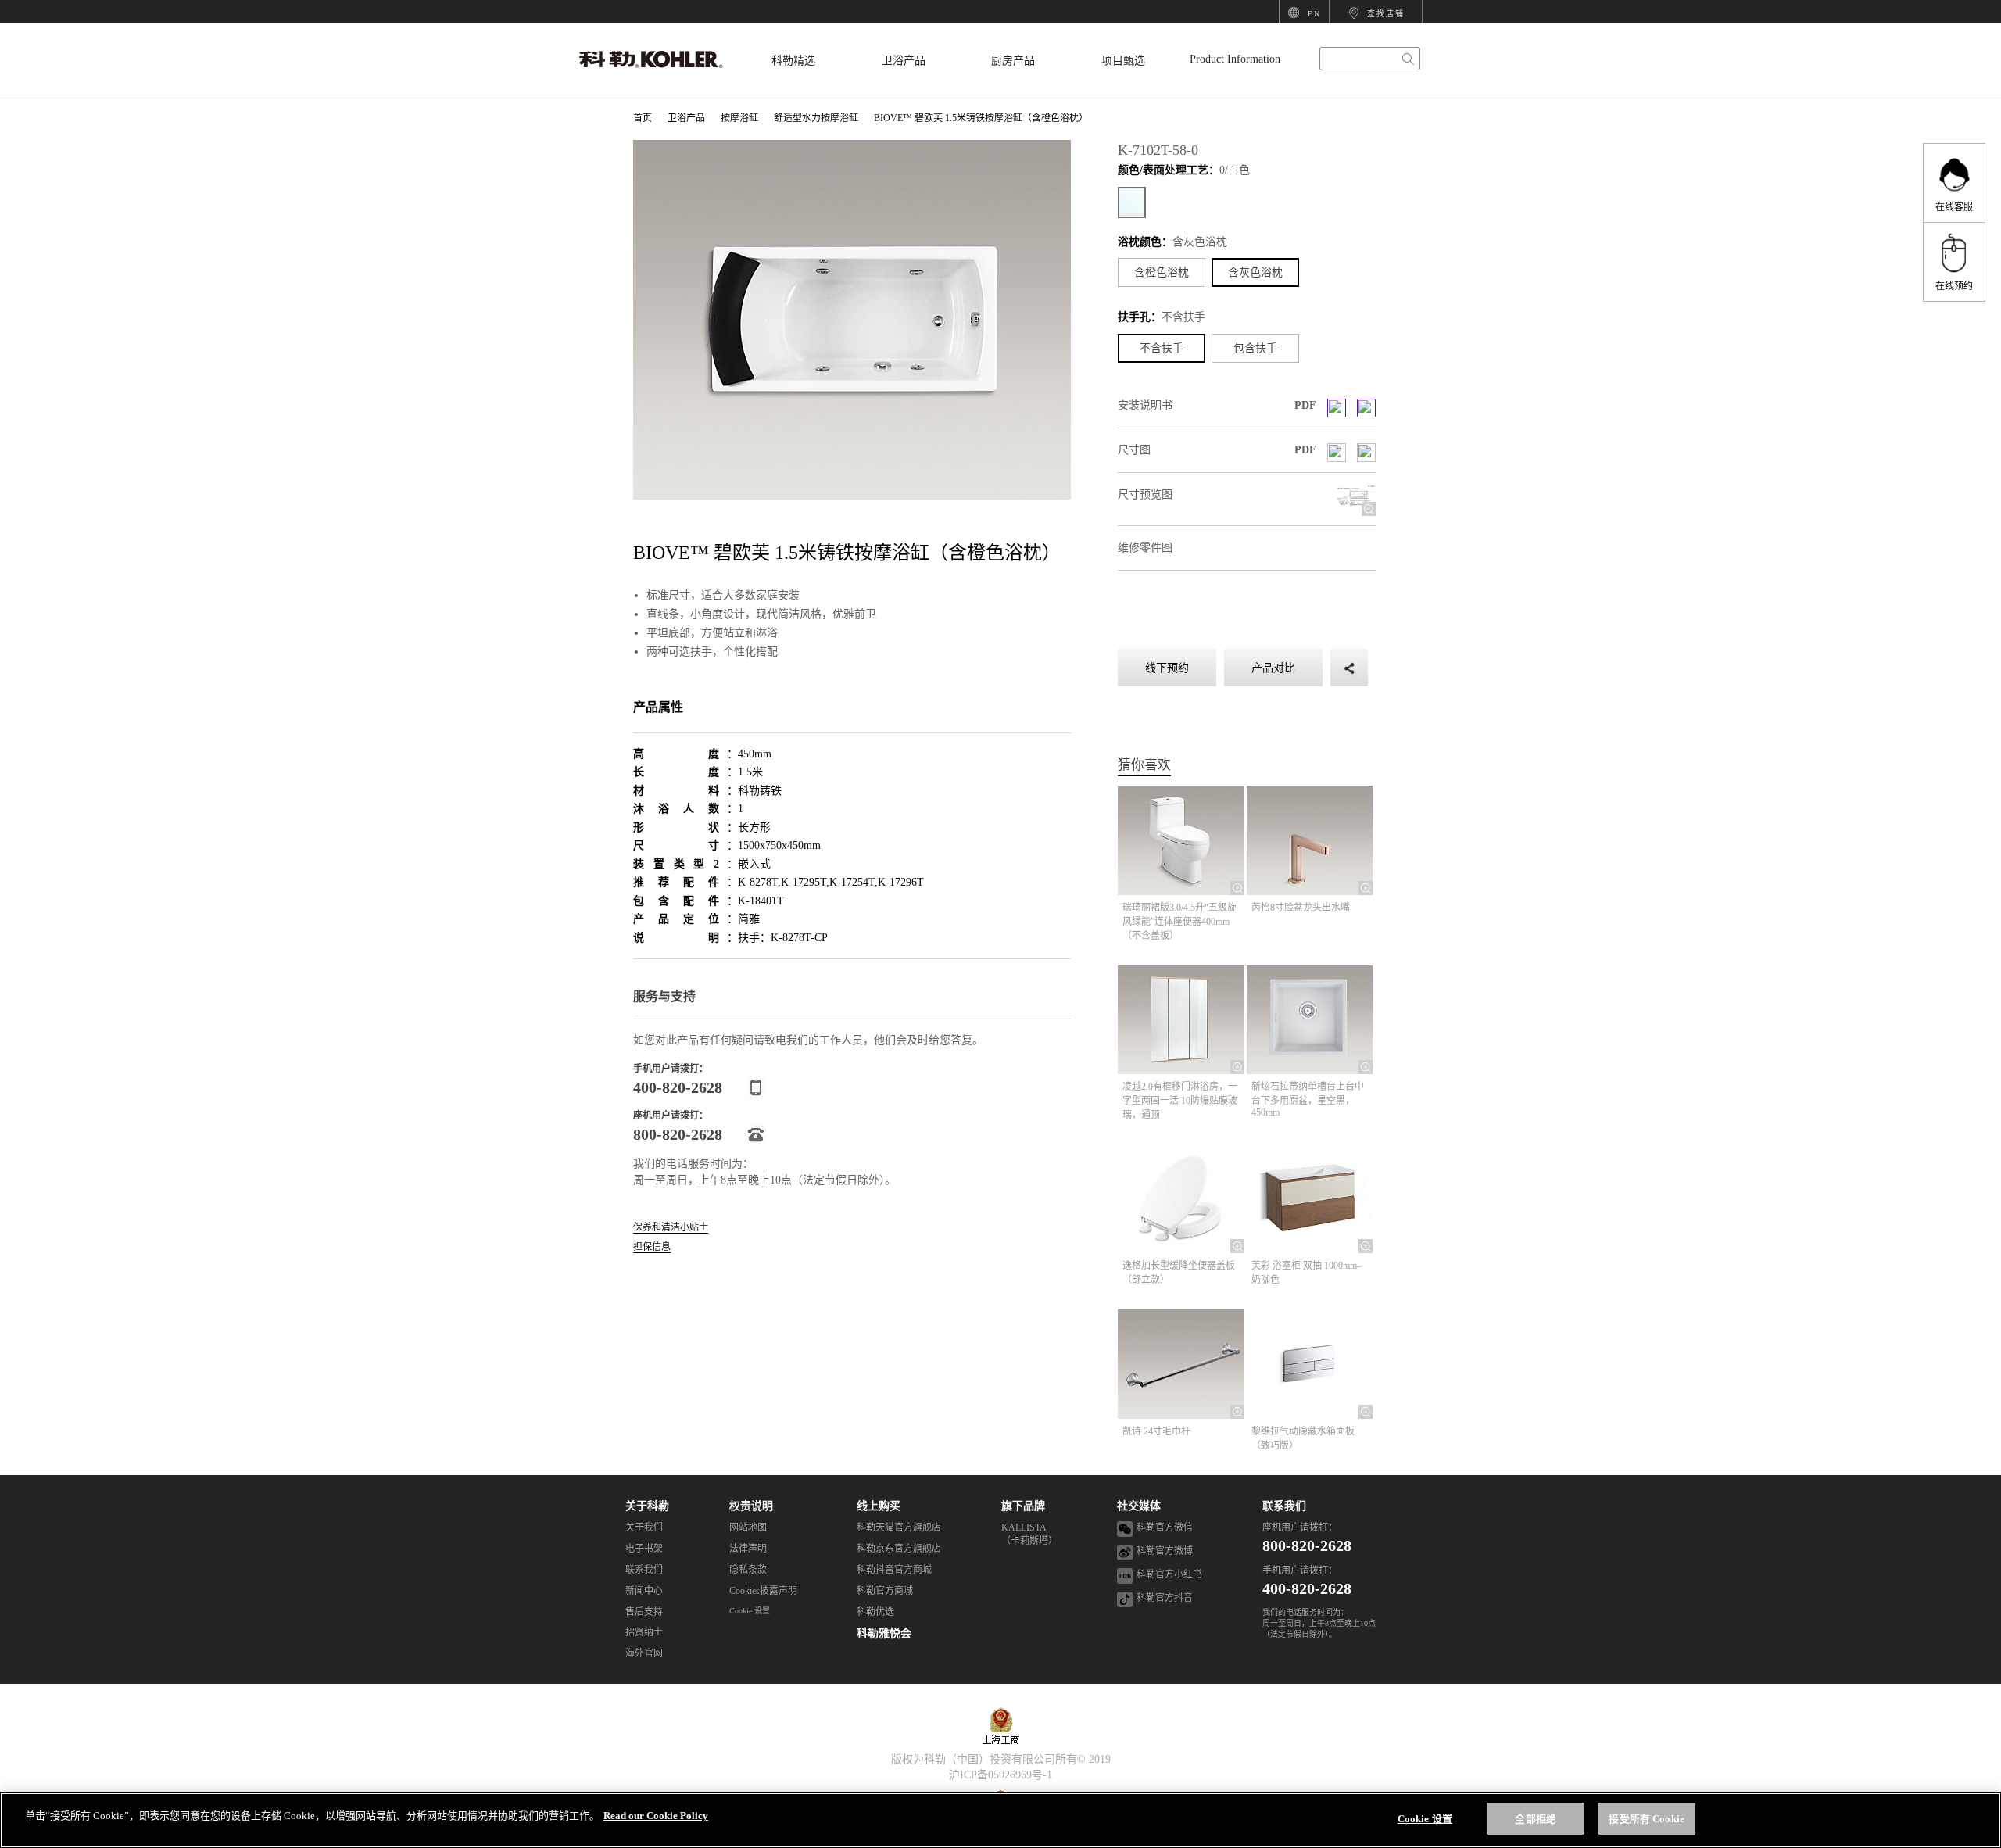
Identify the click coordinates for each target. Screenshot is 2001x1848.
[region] (1000, 1820)
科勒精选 (793, 61)
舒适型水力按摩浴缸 (816, 118)
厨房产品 (1013, 61)
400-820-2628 (1307, 1588)
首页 (643, 118)
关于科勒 (647, 1506)
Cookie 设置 (750, 1611)
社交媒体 (1139, 1506)
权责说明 (751, 1506)
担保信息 (652, 1247)
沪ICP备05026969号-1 (1000, 1775)
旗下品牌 (1023, 1506)
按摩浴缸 (739, 118)
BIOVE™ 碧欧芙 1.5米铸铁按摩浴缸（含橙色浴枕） (981, 118)
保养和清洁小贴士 (671, 1228)
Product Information (1235, 59)
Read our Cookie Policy (656, 1816)
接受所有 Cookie (1646, 1819)
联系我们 (1284, 1506)
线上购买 (879, 1506)
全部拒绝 (1536, 1819)
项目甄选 (1123, 61)
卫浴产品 (904, 61)
